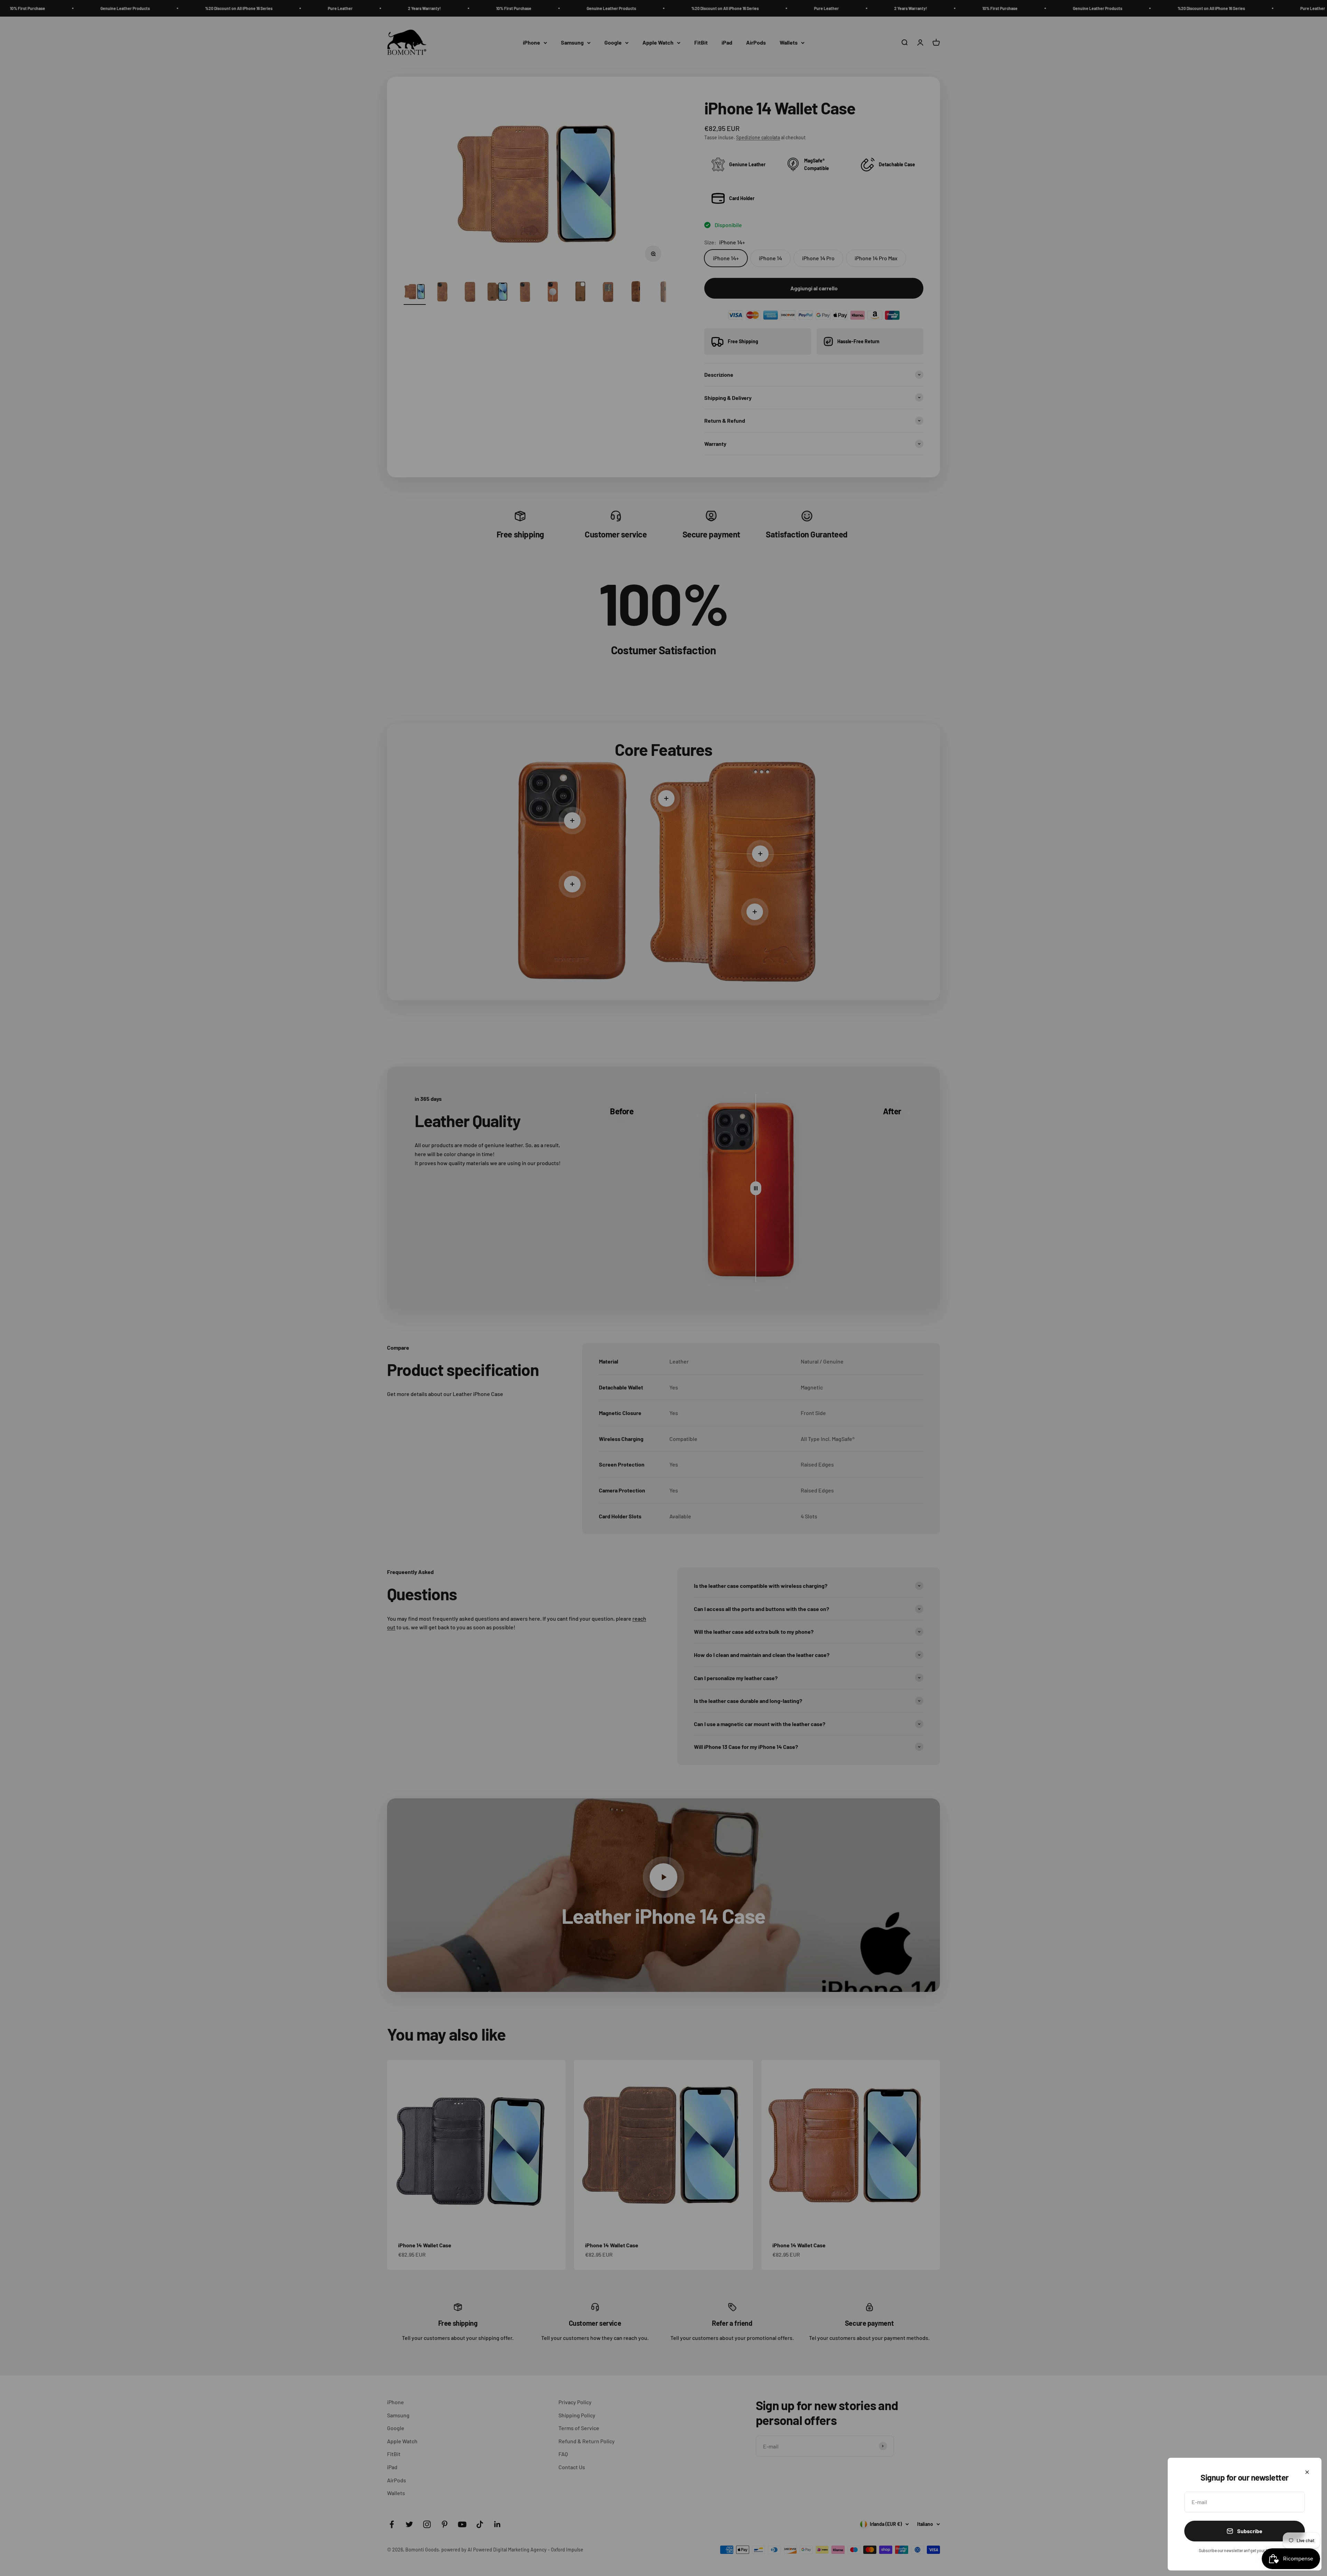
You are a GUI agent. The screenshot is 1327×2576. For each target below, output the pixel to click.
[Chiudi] (1307, 2472)
